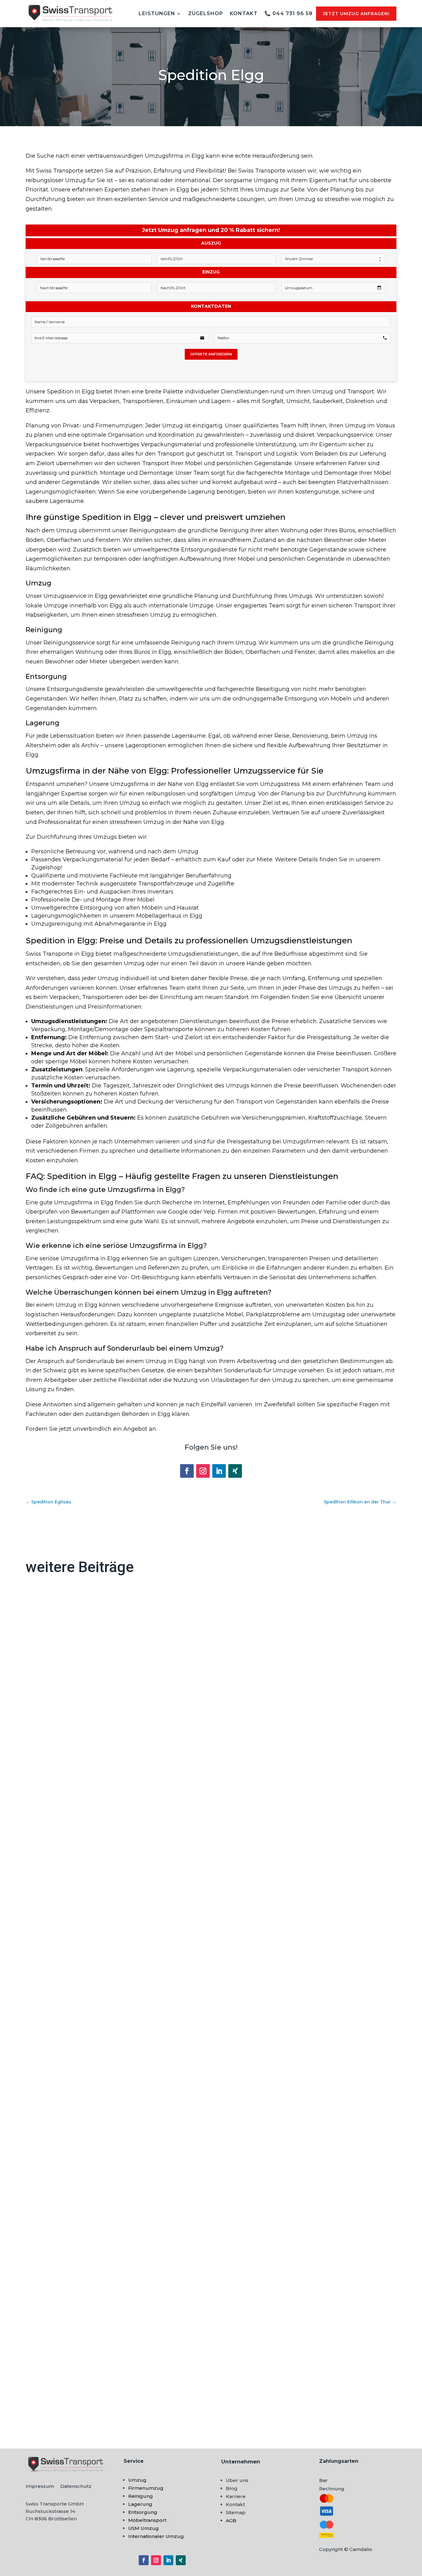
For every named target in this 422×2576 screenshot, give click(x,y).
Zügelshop (206, 13)
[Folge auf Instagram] (203, 1471)
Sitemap (236, 2512)
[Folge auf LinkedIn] (219, 1471)
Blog (232, 2488)
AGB (231, 2520)
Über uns (237, 2480)
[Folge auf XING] (235, 1471)
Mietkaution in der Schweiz (71, 2114)
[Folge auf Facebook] (187, 1471)
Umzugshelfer (53, 2392)
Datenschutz (76, 2486)
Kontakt (244, 13)
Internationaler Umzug (156, 2536)
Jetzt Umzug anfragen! (356, 14)
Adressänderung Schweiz (69, 1837)
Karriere (236, 2496)
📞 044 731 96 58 (289, 13)
